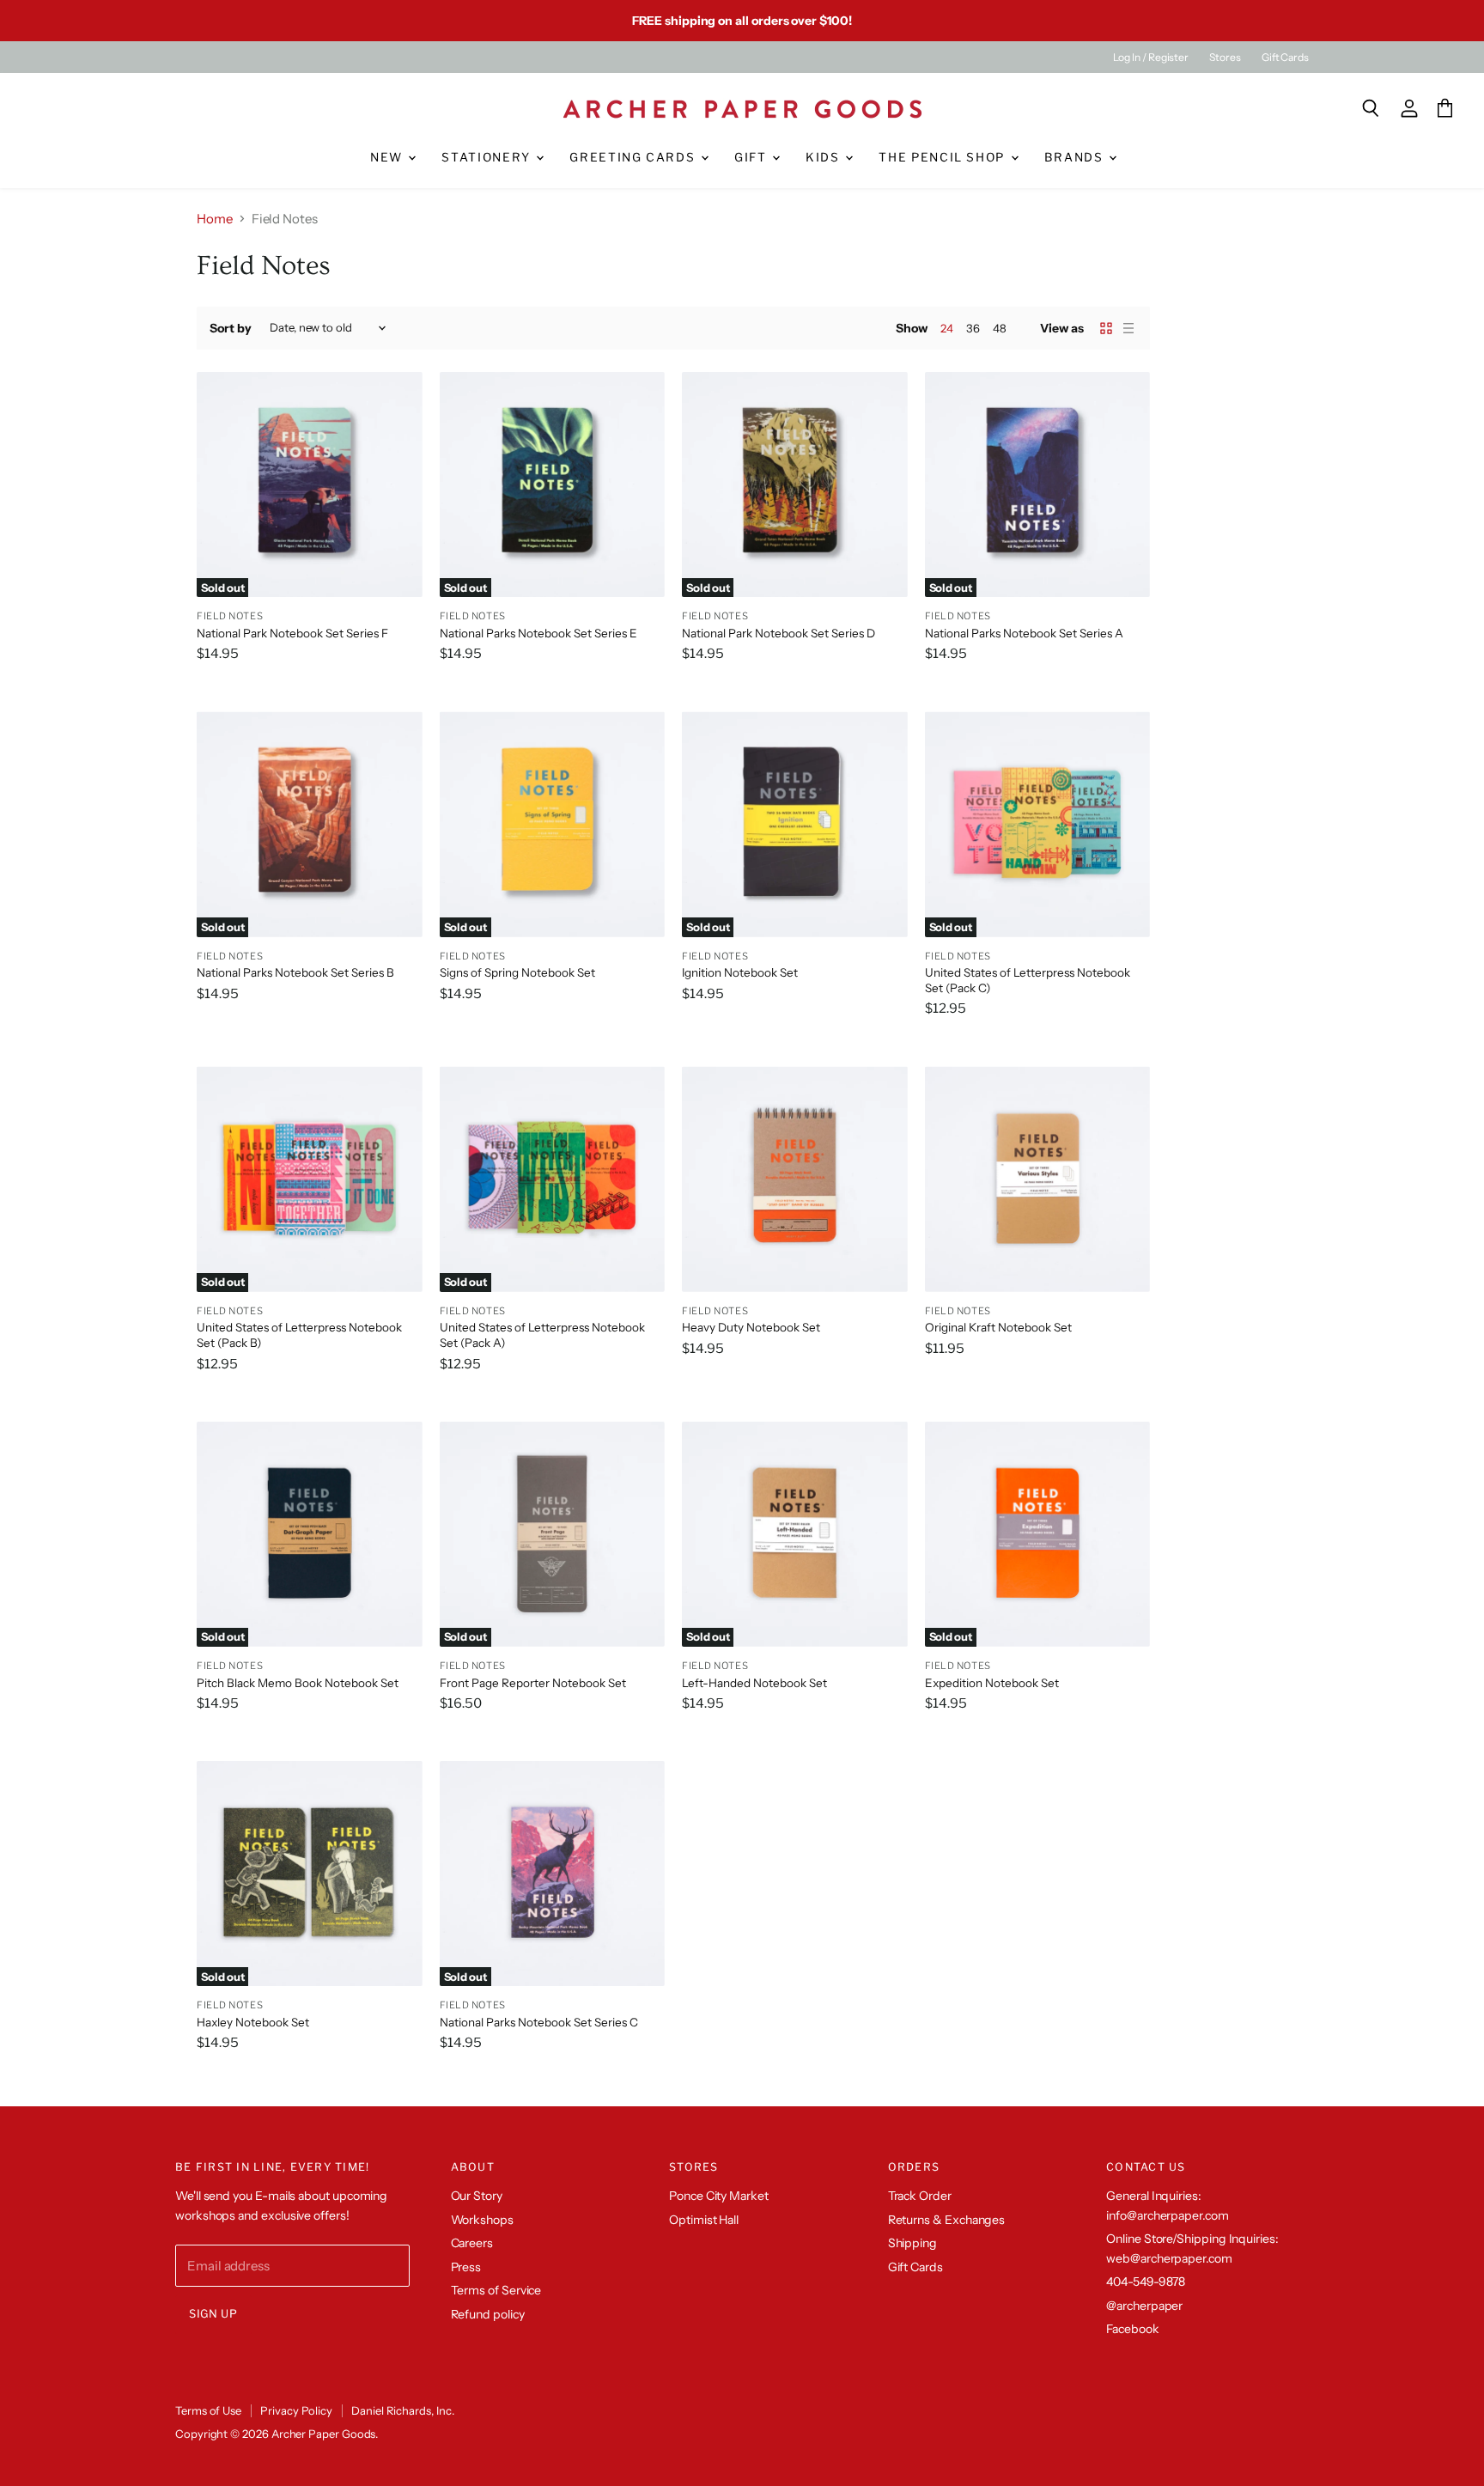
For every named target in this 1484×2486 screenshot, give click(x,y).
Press (466, 2267)
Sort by (231, 328)
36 (973, 328)
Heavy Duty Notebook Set (751, 1327)
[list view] (1128, 328)
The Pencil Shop (943, 157)
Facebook (1132, 2329)
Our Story (477, 2196)
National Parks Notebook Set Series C (539, 2022)
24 (947, 328)
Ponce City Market (719, 2196)
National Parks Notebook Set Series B (295, 972)
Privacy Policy (296, 2410)
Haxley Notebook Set (253, 2022)
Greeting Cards (634, 157)
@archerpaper (1144, 2306)
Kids (824, 157)
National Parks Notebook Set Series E (538, 633)
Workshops (482, 2220)
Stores (1225, 58)
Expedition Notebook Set (992, 1683)
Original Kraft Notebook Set (998, 1327)
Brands (1076, 157)
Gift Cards (1285, 58)
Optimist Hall (704, 2220)
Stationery (488, 157)
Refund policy (488, 2314)
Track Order (920, 2196)
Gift (752, 157)
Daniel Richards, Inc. (402, 2410)
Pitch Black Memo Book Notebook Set (298, 1683)
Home (215, 219)
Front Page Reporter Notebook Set (533, 1683)
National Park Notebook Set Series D (778, 633)
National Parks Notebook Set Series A (1024, 633)
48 (1000, 328)
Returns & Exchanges (947, 2220)
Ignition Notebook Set (740, 972)
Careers (472, 2243)
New (389, 157)
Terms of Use (208, 2410)
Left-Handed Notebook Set (754, 1683)
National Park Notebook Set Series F (292, 633)
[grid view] (1106, 328)
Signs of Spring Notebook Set (517, 972)
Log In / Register (1151, 58)
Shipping (912, 2243)
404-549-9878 (1146, 2282)
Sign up (213, 2314)
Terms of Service (496, 2290)
